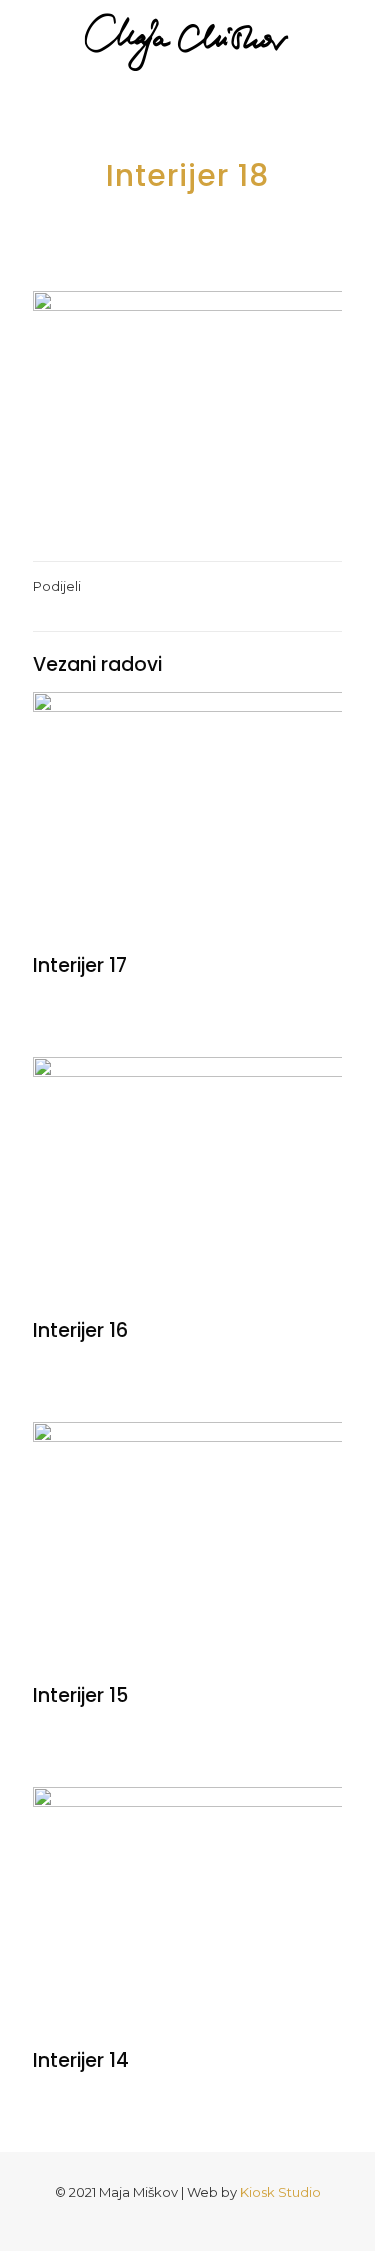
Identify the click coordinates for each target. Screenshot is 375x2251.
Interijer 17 (80, 965)
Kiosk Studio (280, 2192)
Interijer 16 (80, 1330)
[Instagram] (174, 2220)
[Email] (201, 2220)
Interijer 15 (80, 1695)
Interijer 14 (81, 2060)
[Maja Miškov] (187, 40)
